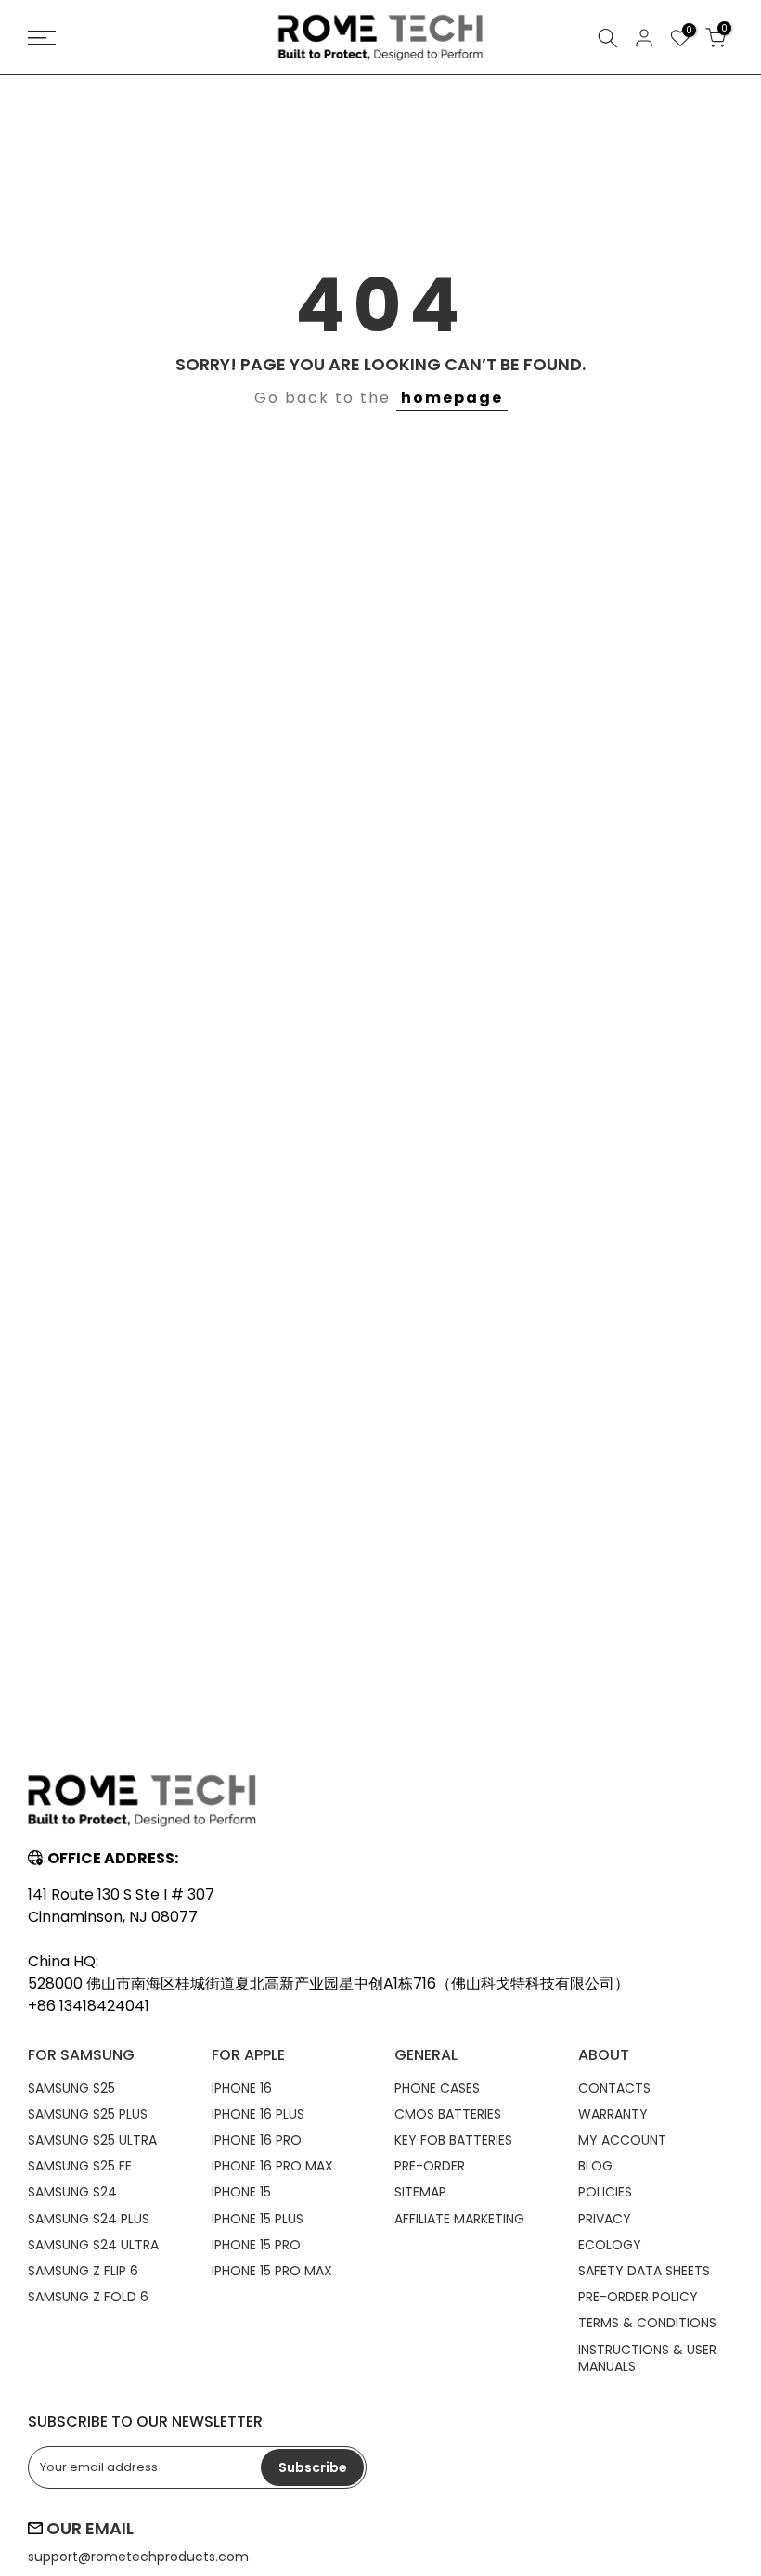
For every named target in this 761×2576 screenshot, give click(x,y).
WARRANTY (613, 2114)
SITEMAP (420, 2192)
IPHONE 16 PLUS (258, 2114)
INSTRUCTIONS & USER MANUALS (647, 2358)
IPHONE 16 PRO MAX (272, 2166)
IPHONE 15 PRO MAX (272, 2271)
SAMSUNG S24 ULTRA (93, 2245)
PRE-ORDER (430, 2166)
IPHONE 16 (242, 2088)
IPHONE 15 (241, 2192)
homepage (452, 398)
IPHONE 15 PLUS (258, 2219)
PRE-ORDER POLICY (638, 2297)
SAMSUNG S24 (72, 2192)
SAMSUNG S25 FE (80, 2166)
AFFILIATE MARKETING (459, 2219)
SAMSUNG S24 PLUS (89, 2219)
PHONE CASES (437, 2088)
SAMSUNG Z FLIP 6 (83, 2271)
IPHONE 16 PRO (257, 2140)
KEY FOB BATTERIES (453, 2140)
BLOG (595, 2166)
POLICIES (605, 2192)
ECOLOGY (610, 2245)
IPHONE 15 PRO (256, 2245)
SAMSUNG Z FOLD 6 (88, 2297)
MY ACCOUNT (622, 2140)
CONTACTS (614, 2088)
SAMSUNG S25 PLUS (88, 2114)
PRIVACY (605, 2219)
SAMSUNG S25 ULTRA (92, 2140)
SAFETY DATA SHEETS (644, 2271)
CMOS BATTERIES (448, 2114)
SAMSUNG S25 (71, 2088)
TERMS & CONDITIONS (647, 2323)
